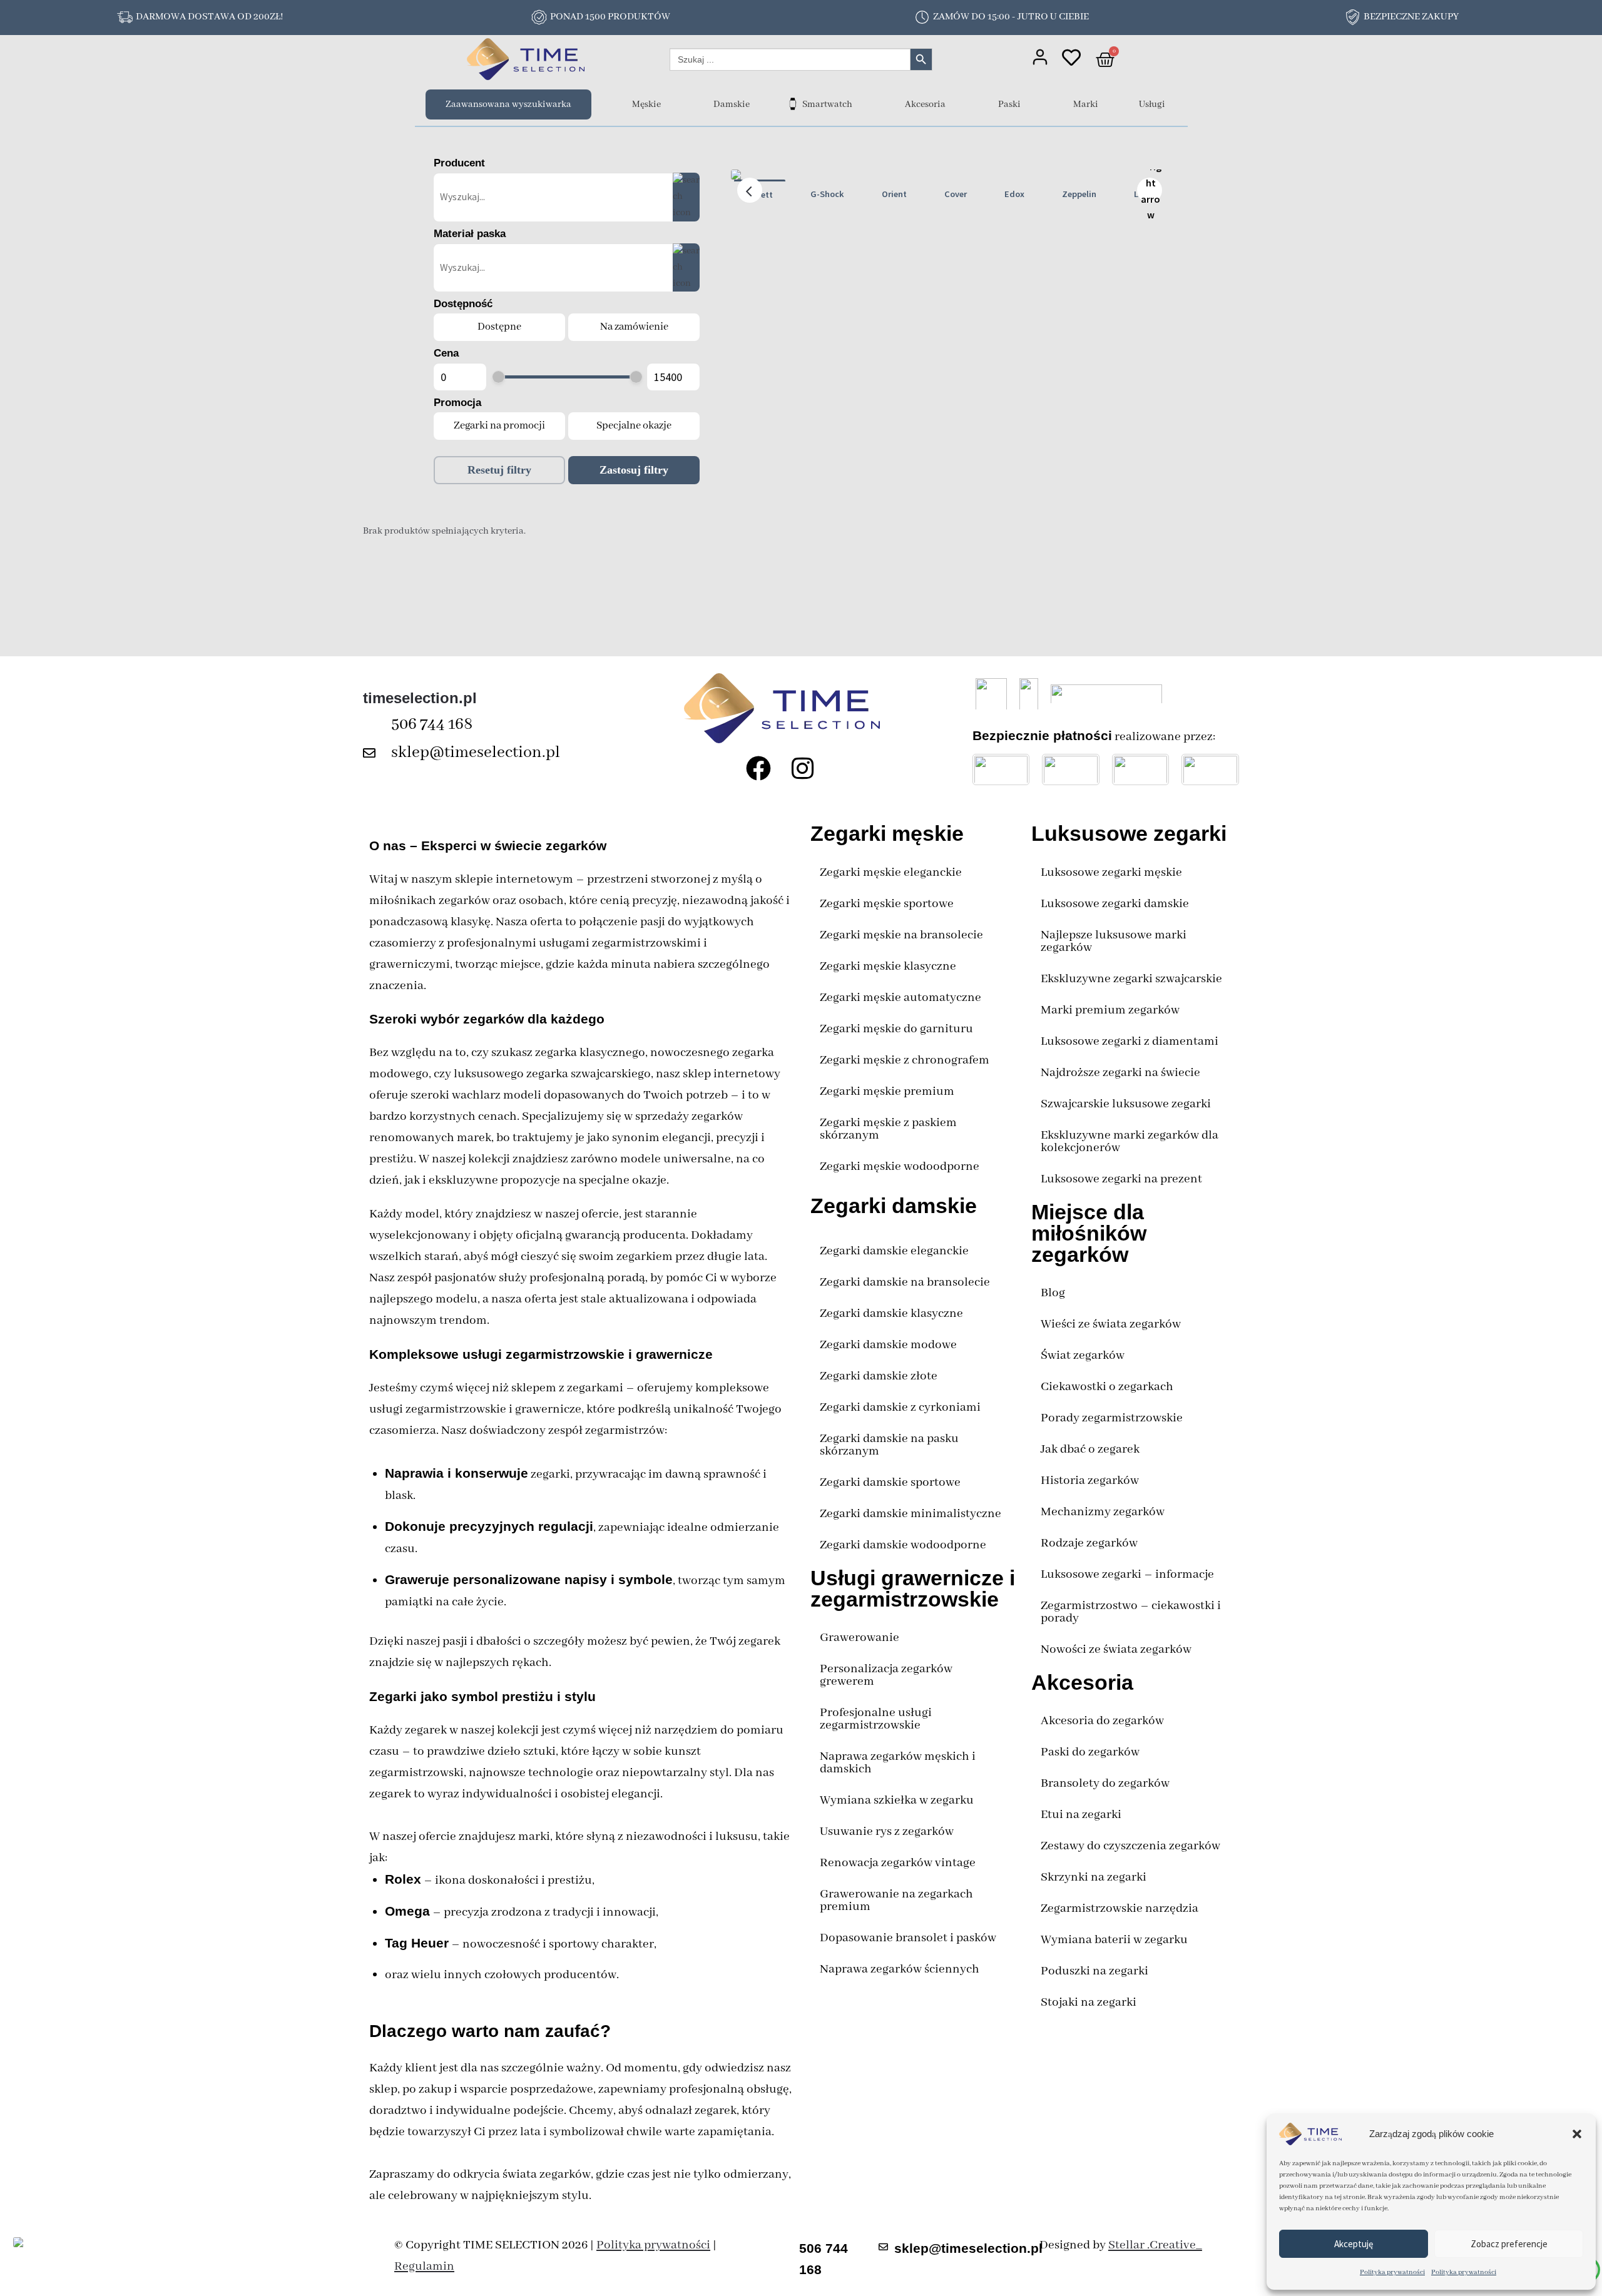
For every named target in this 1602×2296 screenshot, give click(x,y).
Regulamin (424, 2266)
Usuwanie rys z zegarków (887, 1831)
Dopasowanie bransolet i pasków (908, 1938)
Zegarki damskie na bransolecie (905, 1282)
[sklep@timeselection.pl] (372, 753)
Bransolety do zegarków (1105, 1783)
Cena (446, 353)
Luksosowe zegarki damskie (1115, 904)
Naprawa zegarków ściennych (900, 1969)
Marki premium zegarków (1110, 1010)
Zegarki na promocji (499, 426)
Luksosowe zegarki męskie (1111, 872)
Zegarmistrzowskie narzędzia (1120, 1908)
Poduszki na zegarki (1094, 1971)
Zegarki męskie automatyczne (900, 998)
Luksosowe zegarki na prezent (1121, 1179)
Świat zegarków (1083, 1355)
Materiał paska (470, 234)
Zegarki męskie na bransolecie (901, 935)
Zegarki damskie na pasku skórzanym (889, 1445)
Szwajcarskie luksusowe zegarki (1126, 1104)
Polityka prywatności (1392, 2272)
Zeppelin (1079, 194)
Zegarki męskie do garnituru (896, 1029)
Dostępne (499, 327)
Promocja (457, 403)
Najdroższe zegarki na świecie (1120, 1073)
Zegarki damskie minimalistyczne (911, 1514)
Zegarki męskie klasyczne (888, 966)
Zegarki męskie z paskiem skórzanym (888, 1129)
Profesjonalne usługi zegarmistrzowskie (876, 1719)
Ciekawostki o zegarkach (1107, 1387)
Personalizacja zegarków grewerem (886, 1675)
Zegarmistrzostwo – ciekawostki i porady (1131, 1612)
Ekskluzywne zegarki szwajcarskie (1131, 979)
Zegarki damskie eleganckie (894, 1251)
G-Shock (827, 194)
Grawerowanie (860, 1638)
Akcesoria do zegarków (1102, 1721)
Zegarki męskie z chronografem (905, 1060)
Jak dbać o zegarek (1090, 1449)
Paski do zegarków (1090, 1752)
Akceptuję (1354, 2244)
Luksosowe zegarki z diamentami (1130, 1041)
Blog (1053, 1293)
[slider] (498, 377)
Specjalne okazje (634, 426)
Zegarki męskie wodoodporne (900, 1166)
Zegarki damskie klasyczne (891, 1313)
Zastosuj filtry (634, 470)
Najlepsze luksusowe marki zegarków (1114, 941)
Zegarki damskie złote (879, 1376)
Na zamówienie (634, 327)
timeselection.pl (420, 698)
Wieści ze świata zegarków (1111, 1324)
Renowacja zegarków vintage (898, 1863)
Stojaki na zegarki (1089, 2002)
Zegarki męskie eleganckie (891, 872)
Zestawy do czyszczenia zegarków (1130, 1846)
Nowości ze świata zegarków (1116, 1649)
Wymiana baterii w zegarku (1114, 1940)
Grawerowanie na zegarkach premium (896, 1900)
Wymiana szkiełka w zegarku (897, 1800)
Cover (956, 194)
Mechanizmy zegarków (1103, 1512)
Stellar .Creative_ (1155, 2245)
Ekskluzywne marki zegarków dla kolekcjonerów (1130, 1141)
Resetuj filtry (499, 470)
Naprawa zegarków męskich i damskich (898, 1763)
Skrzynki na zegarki (1094, 1877)
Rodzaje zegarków (1089, 1543)
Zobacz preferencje (1509, 2244)
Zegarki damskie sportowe (890, 1482)
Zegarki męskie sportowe (887, 904)
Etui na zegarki (1081, 1815)
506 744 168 (432, 724)
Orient (894, 194)
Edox (1014, 194)
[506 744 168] (372, 725)
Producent (459, 163)
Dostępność (463, 304)
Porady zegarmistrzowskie (1112, 1418)
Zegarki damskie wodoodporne (903, 1545)
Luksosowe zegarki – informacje (1127, 1574)
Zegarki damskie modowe (888, 1345)
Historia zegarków (1090, 1481)
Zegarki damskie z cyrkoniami (900, 1407)
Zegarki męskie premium (887, 1091)
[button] (1577, 2134)
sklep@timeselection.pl (476, 753)
